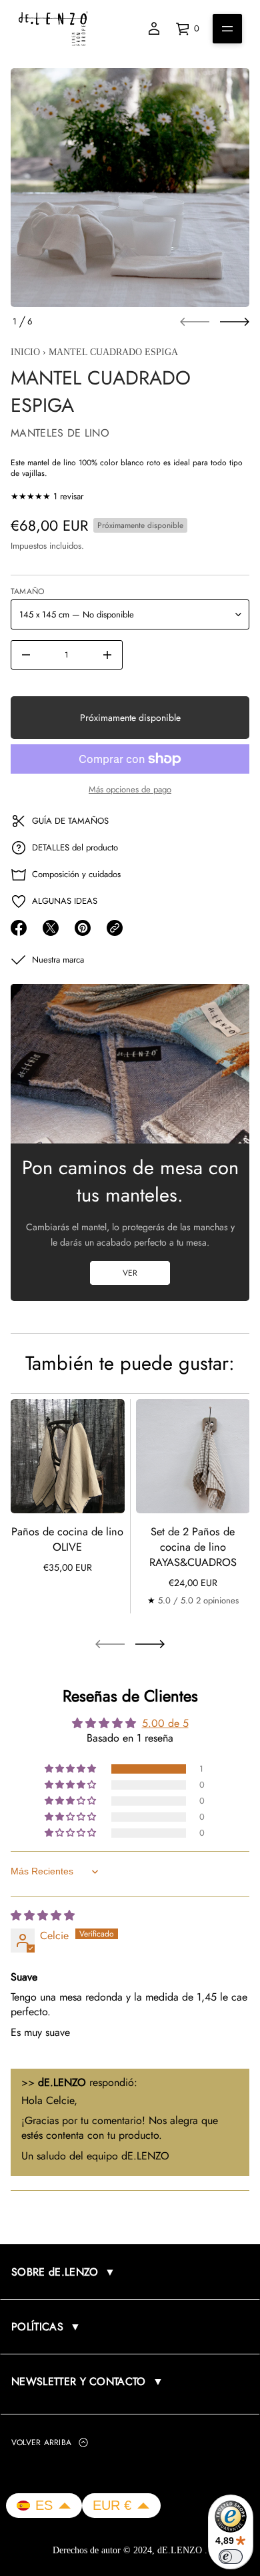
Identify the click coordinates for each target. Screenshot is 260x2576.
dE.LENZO (181, 2550)
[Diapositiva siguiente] (235, 322)
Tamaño (27, 591)
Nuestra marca (58, 960)
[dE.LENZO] (53, 29)
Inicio (25, 352)
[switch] (231, 2557)
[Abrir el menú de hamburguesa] (227, 29)
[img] (43, 1915)
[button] (71, 1769)
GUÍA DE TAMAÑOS (70, 821)
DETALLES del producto (75, 847)
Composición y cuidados (76, 874)
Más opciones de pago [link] (130, 789)
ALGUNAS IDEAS (65, 901)
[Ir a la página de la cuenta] (154, 29)
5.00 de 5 (165, 1723)
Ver (130, 1273)
